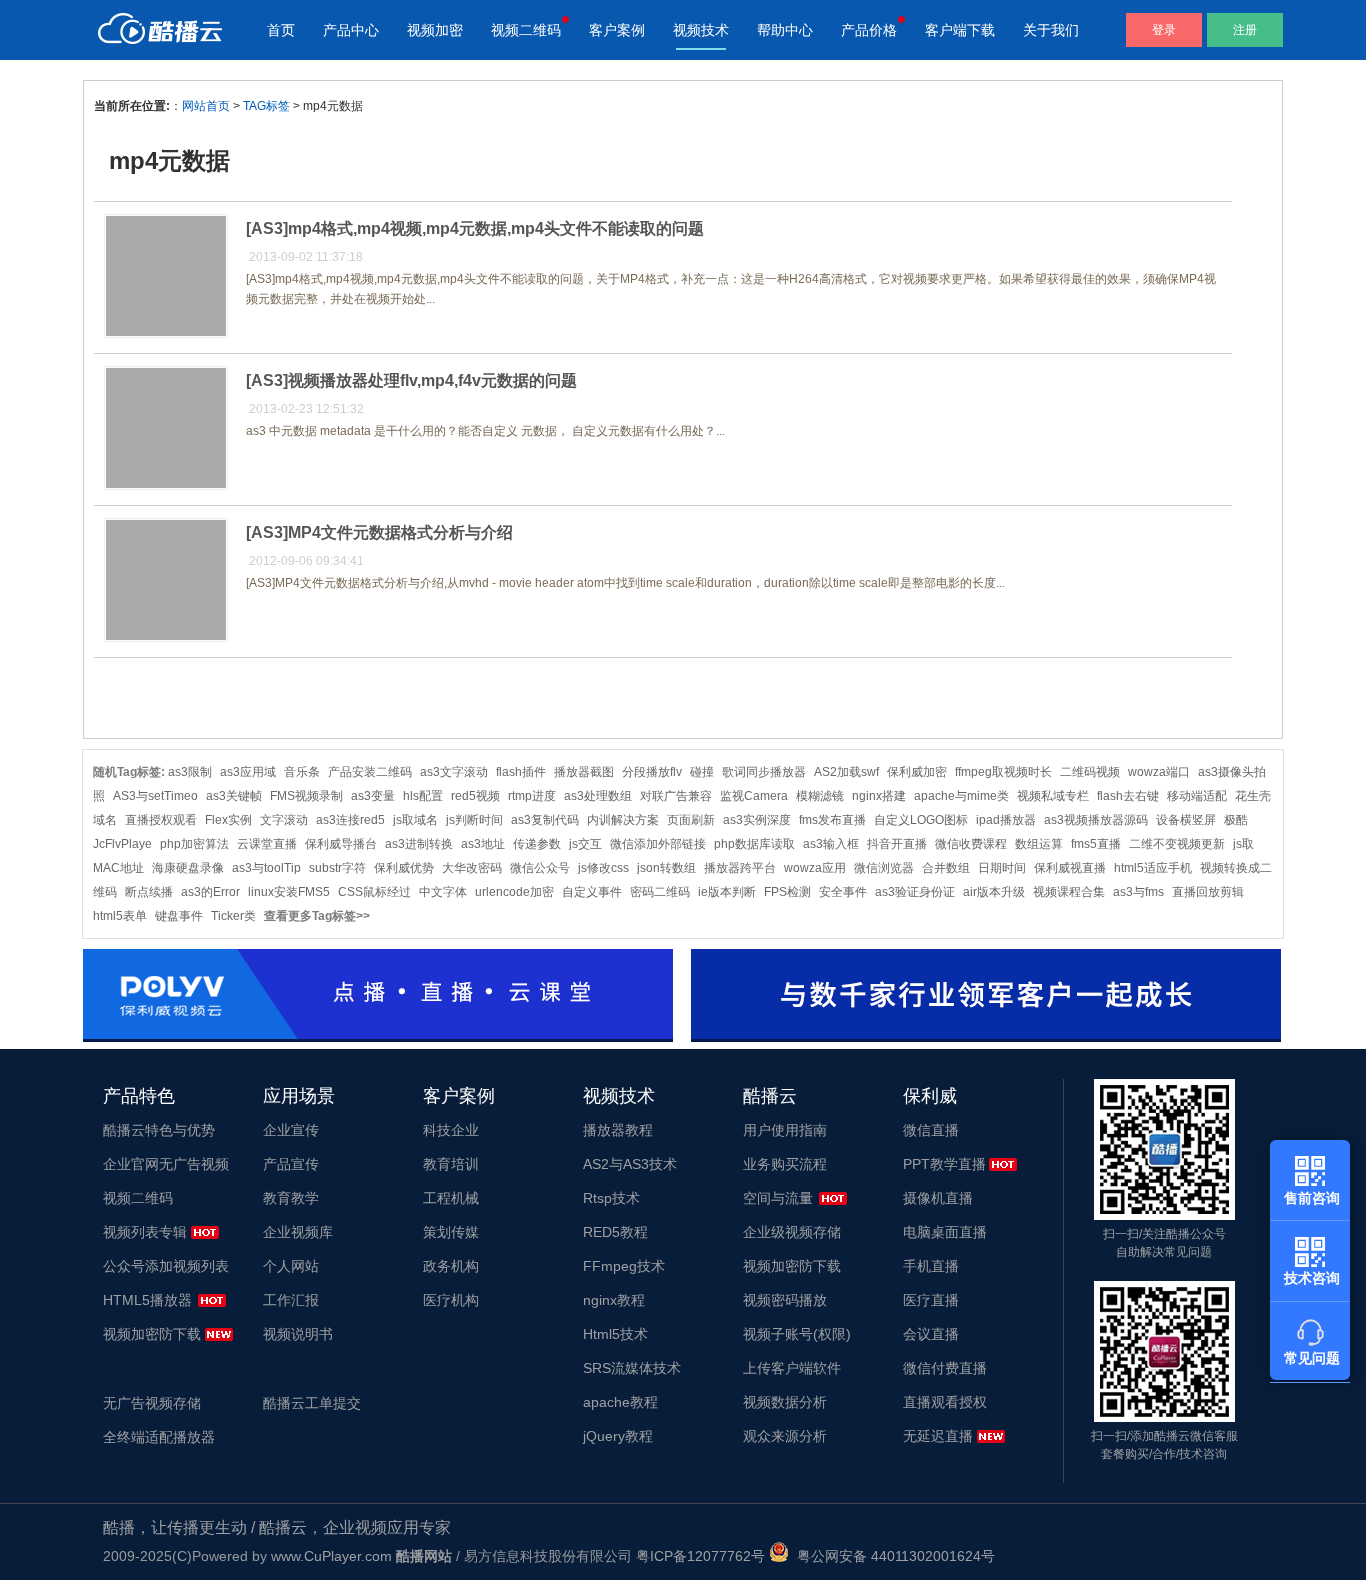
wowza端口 (1159, 772)
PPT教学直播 (944, 1164)
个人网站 (291, 1266)
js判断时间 (474, 820)
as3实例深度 (757, 820)
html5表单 (120, 916)
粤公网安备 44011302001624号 (892, 1556)
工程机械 (451, 1198)
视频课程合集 (1069, 892)
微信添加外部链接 (658, 844)
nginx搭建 (879, 796)
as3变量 (373, 796)
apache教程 (620, 1402)
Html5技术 (615, 1334)
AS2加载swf (846, 772)
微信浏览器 (884, 868)
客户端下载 (960, 30)
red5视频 (475, 796)
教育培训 (451, 1164)
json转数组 (666, 868)
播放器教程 (618, 1130)
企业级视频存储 (792, 1232)
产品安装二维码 (370, 772)
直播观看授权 (945, 1402)
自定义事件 (592, 892)
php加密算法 (194, 844)
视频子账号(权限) (797, 1334)
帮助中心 (785, 30)
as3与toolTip (266, 868)
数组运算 (1039, 844)
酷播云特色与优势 (159, 1130)
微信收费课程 (971, 844)
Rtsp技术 (611, 1198)
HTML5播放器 (147, 1300)
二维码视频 (1090, 772)
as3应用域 (248, 772)
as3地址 (483, 844)
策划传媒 (451, 1232)
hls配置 (423, 796)
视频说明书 (298, 1334)
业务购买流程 (785, 1164)
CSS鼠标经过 (374, 892)
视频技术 (701, 30)
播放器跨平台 (740, 868)
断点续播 (149, 892)
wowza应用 (815, 868)
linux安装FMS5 (289, 892)
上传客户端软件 (792, 1368)
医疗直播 (931, 1300)
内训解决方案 (623, 820)
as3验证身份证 (915, 892)
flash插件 (521, 772)
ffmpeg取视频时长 (1003, 772)
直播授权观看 (161, 820)
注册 (1245, 30)
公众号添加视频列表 (166, 1266)
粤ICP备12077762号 (700, 1556)
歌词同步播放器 (764, 772)
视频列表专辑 (145, 1232)
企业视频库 (298, 1232)
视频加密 (435, 30)
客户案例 (617, 30)
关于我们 (1051, 30)
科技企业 (451, 1130)
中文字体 (443, 892)
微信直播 (931, 1130)
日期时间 (1002, 868)
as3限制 (190, 772)
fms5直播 (1096, 844)
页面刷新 (691, 820)
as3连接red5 (350, 820)
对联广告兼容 (676, 796)
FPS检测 (787, 892)
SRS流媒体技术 (632, 1368)
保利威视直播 (1070, 868)
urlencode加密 (514, 892)
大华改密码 (472, 868)
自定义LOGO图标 (921, 820)
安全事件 (843, 892)
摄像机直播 (938, 1198)
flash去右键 (1128, 796)
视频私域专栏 (1053, 796)
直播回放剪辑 (1208, 892)
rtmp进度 (532, 796)
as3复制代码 (545, 820)
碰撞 (702, 772)
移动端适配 (1197, 796)
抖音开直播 (897, 844)
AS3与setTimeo (155, 796)
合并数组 (946, 868)
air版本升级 (994, 892)
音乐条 (302, 772)
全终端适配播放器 (159, 1437)
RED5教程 (615, 1232)
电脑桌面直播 (945, 1232)
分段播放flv (652, 772)
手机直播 (931, 1266)
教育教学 (291, 1198)
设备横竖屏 (1186, 820)
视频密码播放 (785, 1300)
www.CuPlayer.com (331, 1556)
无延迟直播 (938, 1436)
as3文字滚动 (454, 772)
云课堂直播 (267, 844)
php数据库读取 (754, 844)
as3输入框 (831, 844)
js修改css (603, 868)
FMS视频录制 (306, 796)
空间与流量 (778, 1198)
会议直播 (931, 1334)
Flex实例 (228, 820)
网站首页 (206, 106)
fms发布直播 (832, 820)
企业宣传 (291, 1130)
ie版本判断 (727, 892)
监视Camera (754, 796)
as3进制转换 (419, 844)
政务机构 (451, 1266)
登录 (1164, 30)
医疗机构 (451, 1300)
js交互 (585, 844)
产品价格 (869, 30)
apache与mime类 (961, 796)
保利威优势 (404, 868)
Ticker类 (233, 916)
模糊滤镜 (820, 796)
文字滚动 (284, 820)
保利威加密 (917, 772)
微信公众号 (540, 868)
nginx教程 (614, 1300)
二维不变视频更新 (1177, 844)
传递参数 (537, 844)
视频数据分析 (785, 1402)
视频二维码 (526, 30)
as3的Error (210, 892)
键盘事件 (179, 916)
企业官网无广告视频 (166, 1164)
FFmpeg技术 (624, 1266)
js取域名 (415, 820)
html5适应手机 (1153, 868)
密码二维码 (660, 892)
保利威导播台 (341, 844)
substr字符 (337, 868)
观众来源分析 (785, 1436)
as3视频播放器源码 (1096, 820)
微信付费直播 (945, 1368)
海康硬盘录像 (188, 868)
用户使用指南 (785, 1130)
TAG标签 (266, 106)
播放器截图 (584, 772)
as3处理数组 (598, 796)
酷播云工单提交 (312, 1403)
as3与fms (1138, 892)
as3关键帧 (234, 796)
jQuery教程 (618, 1436)
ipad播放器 (1006, 820)
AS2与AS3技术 (630, 1164)
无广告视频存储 (152, 1403)
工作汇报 (291, 1300)
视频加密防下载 (152, 1334)
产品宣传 (291, 1164)
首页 (281, 30)
